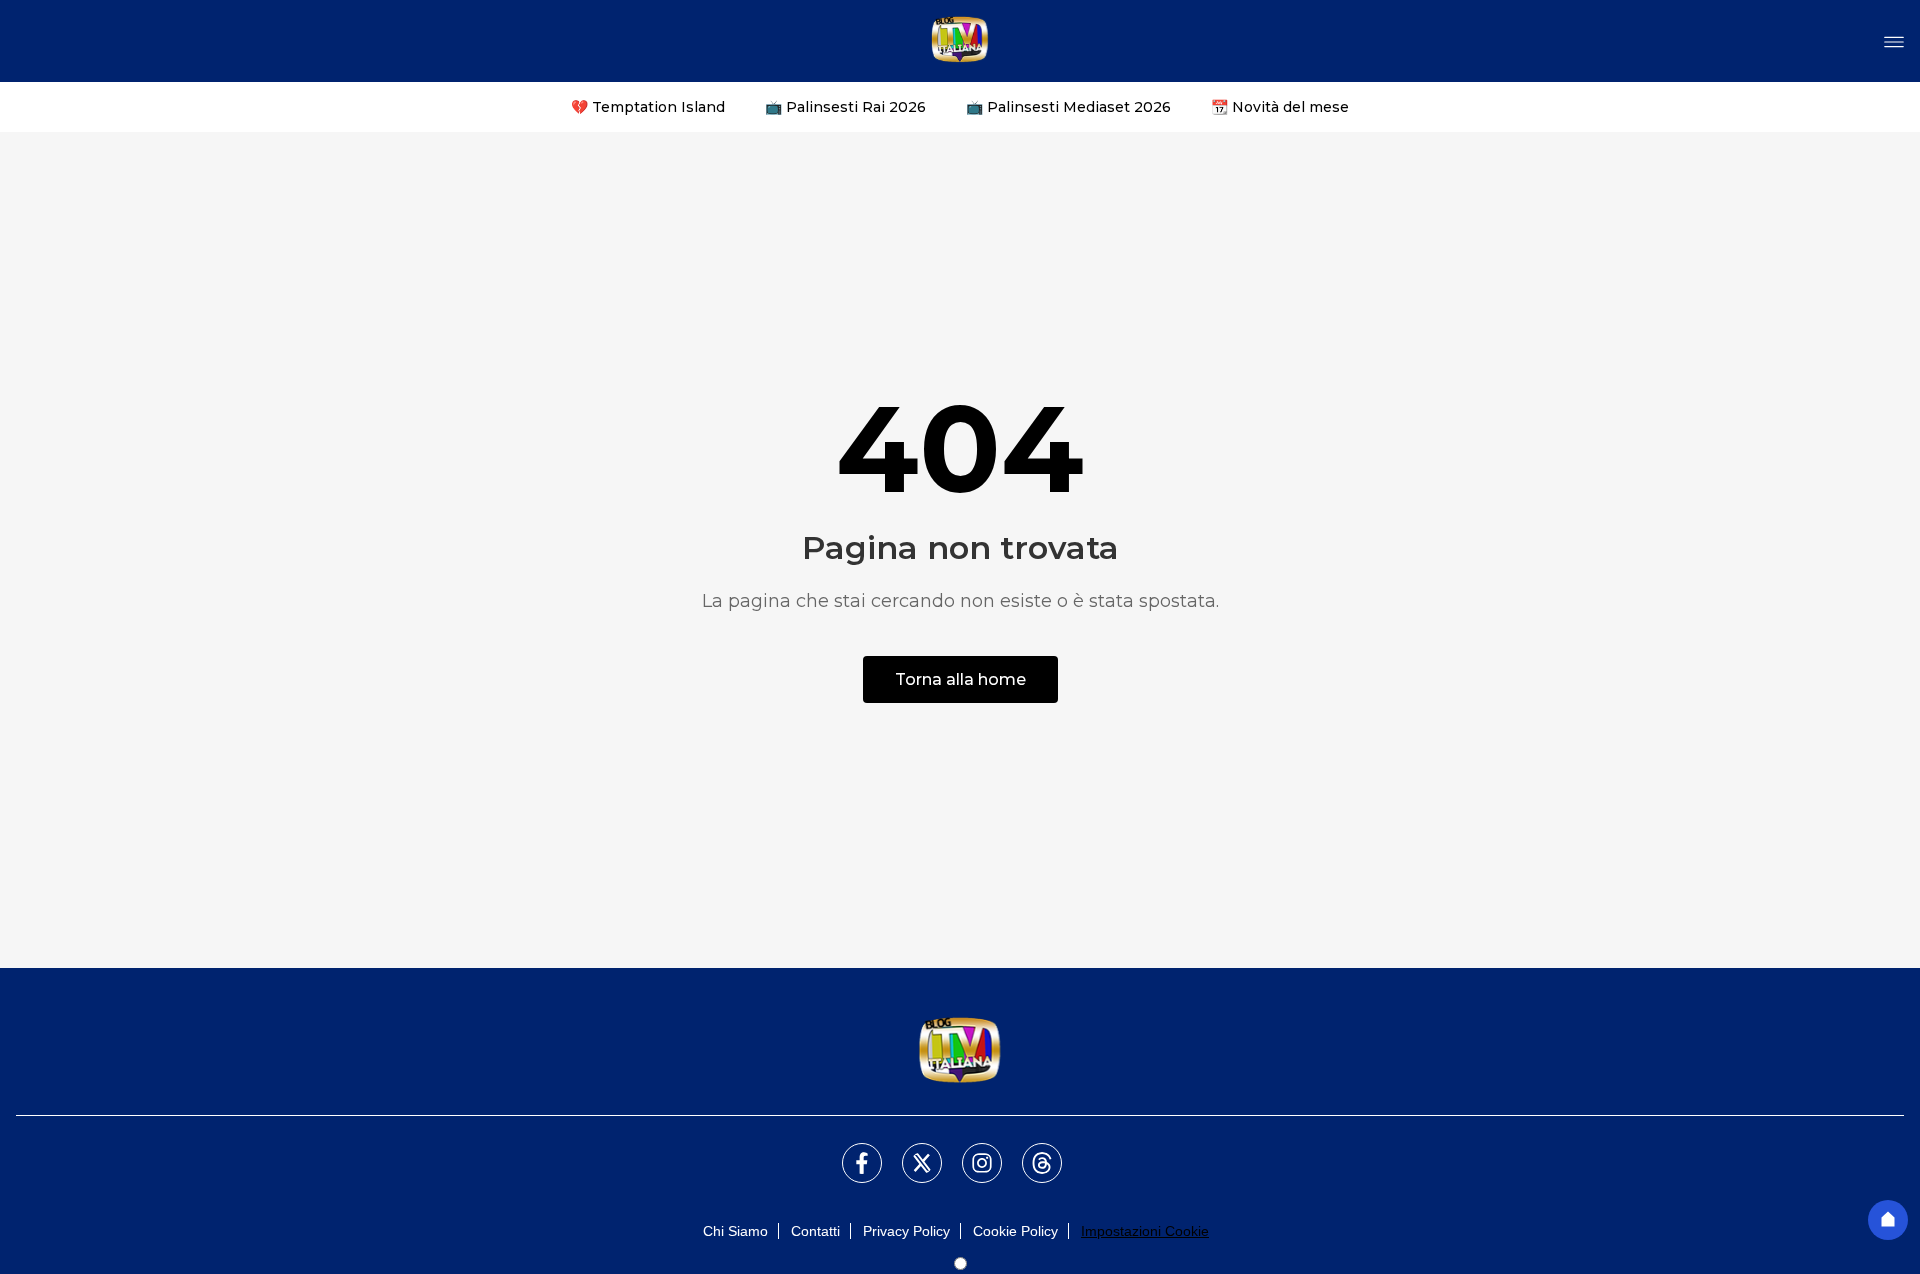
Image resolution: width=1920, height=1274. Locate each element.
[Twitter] (910, 1151)
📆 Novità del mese (1280, 107)
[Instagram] (970, 1151)
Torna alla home (960, 679)
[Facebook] (850, 1151)
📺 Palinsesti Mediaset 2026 (1068, 107)
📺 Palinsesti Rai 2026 (845, 107)
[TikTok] (1030, 1151)
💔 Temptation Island (648, 107)
